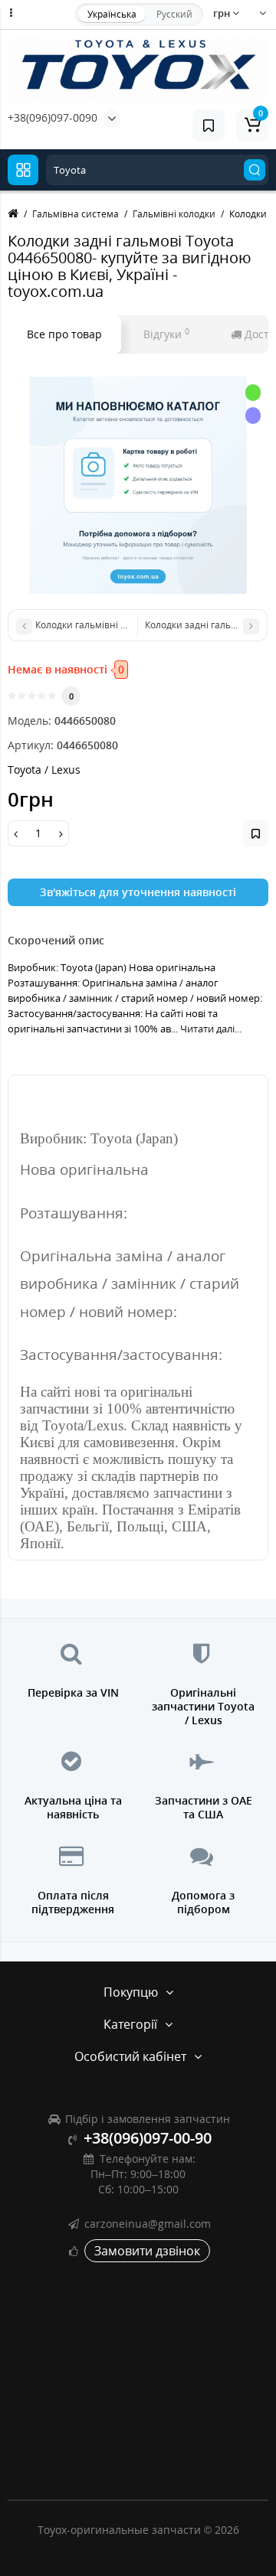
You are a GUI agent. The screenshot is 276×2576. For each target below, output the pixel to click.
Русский (174, 14)
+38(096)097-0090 (53, 117)
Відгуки (166, 334)
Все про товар (64, 334)
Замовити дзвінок (147, 2251)
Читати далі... (211, 1029)
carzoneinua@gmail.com (148, 2224)
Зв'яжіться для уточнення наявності (138, 892)
